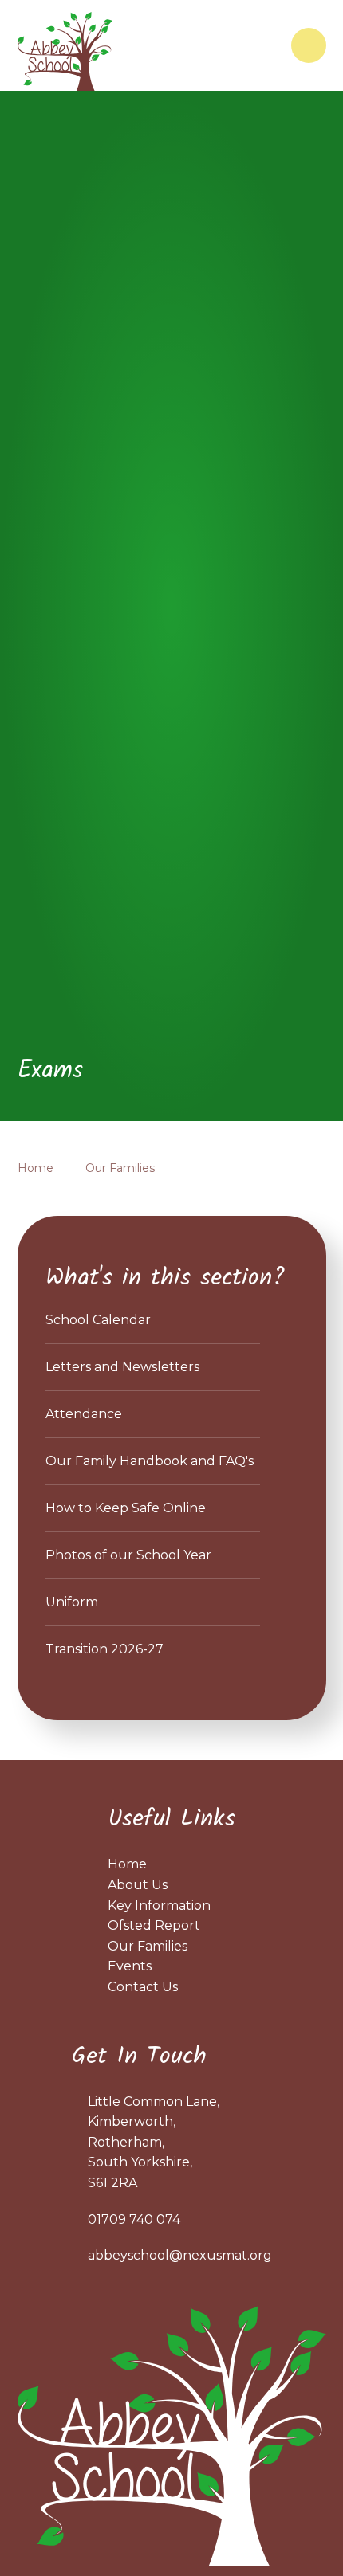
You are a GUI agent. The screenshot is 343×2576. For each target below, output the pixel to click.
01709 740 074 (134, 2219)
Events (130, 1966)
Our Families (120, 1168)
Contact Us (143, 1987)
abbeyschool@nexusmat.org (180, 2255)
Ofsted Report (154, 1925)
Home (35, 1168)
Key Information (159, 1906)
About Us (138, 1885)
